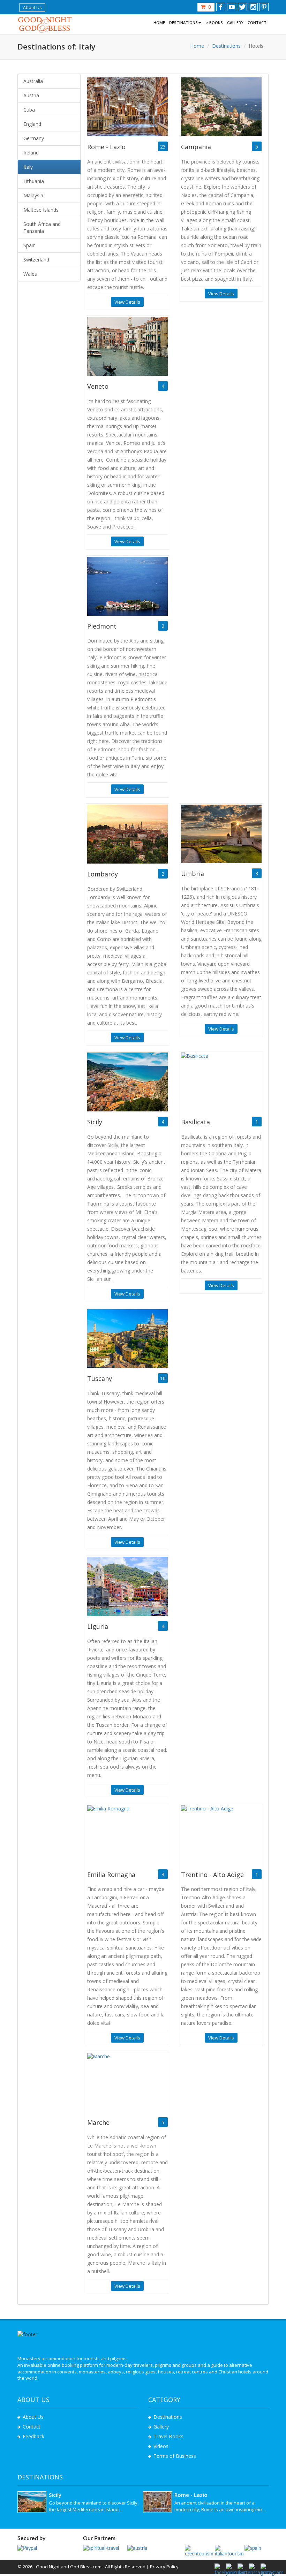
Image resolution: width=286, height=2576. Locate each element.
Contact (32, 2427)
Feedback (33, 2436)
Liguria (98, 1626)
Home (197, 46)
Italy (28, 167)
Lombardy (103, 874)
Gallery (161, 2427)
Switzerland (36, 260)
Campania (196, 147)
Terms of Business (175, 2456)
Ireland (31, 153)
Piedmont (102, 626)
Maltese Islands (41, 210)
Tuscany (100, 1378)
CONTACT (257, 22)
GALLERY (235, 22)
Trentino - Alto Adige (212, 1875)
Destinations (226, 46)
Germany (34, 138)
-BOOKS (214, 22)
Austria (31, 95)
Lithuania (34, 181)
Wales (30, 274)
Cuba (29, 110)
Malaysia (33, 195)
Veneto (98, 386)
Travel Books (168, 2436)
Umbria (193, 874)
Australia (33, 81)
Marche (98, 2122)
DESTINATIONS (183, 22)
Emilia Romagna (111, 1875)
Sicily (95, 1122)
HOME (159, 22)
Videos (161, 2446)
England (32, 124)
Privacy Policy (164, 2567)
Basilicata (195, 1122)
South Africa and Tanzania (42, 227)
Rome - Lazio (106, 147)
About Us (32, 7)
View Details (127, 302)
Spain (29, 245)
